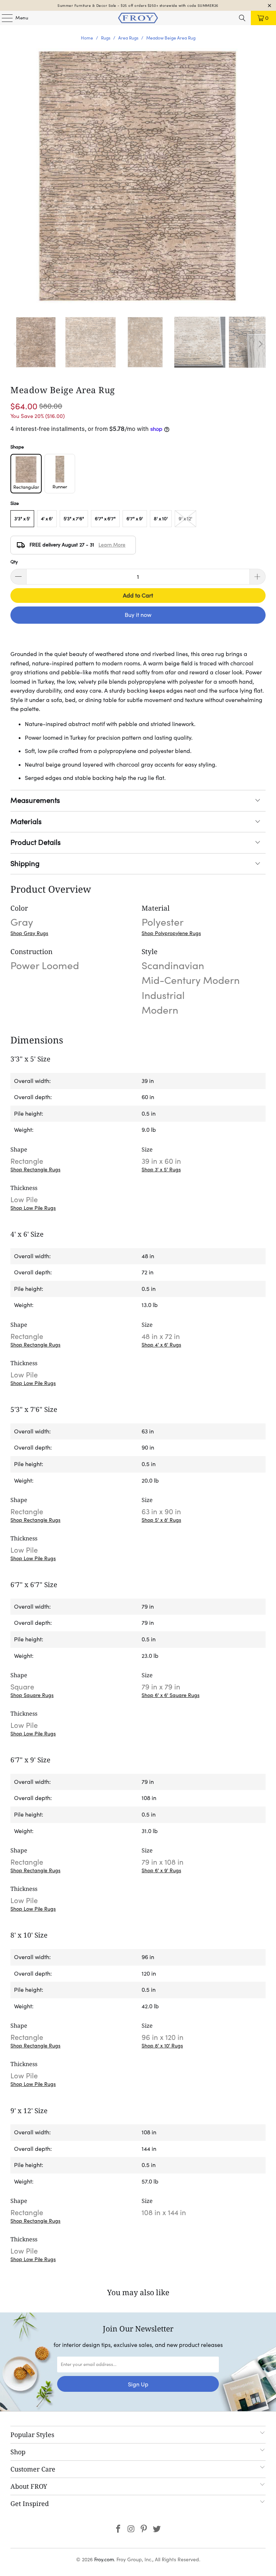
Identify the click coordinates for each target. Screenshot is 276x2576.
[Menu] (4, 18)
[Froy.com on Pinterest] (144, 2529)
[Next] (260, 344)
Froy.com (104, 2559)
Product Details (36, 842)
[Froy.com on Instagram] (131, 2529)
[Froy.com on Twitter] (157, 2529)
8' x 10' (161, 519)
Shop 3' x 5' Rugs (161, 1170)
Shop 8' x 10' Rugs (162, 2046)
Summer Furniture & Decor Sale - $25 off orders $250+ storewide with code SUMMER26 (138, 6)
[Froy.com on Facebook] (119, 2529)
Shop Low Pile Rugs (33, 1208)
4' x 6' (47, 519)
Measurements (35, 800)
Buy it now (138, 615)
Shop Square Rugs (32, 1695)
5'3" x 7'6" (74, 519)
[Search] (242, 18)
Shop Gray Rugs (29, 933)
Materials (26, 822)
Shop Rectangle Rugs (35, 1170)
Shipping (25, 864)
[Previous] (16, 344)
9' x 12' (185, 519)
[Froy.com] (138, 18)
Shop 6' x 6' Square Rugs (171, 1695)
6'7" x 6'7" (105, 519)
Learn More (112, 545)
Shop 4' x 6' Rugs (161, 1345)
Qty (14, 562)
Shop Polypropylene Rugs (171, 933)
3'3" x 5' (22, 519)
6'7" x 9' (135, 519)
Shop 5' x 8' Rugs (161, 1520)
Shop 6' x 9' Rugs (161, 1870)
